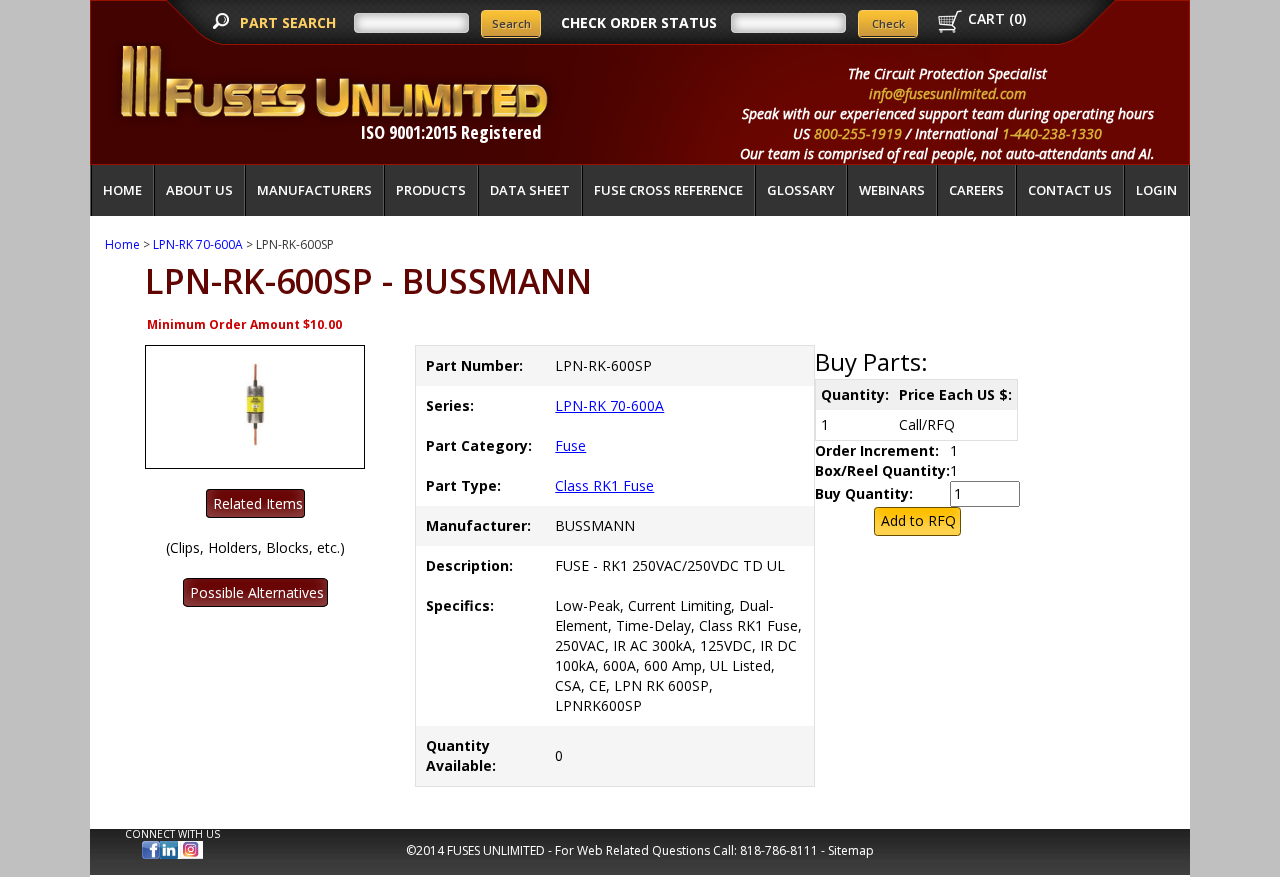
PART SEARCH (290, 22)
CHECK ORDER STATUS (639, 22)
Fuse (570, 445)
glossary (801, 190)
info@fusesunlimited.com (947, 93)
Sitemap (851, 850)
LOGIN (1156, 190)
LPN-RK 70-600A (198, 244)
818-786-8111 (779, 850)
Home (122, 190)
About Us (199, 190)
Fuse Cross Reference (668, 190)
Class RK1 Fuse (604, 485)
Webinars (892, 190)
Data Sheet (530, 190)
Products (431, 190)
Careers (976, 190)
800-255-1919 (858, 133)
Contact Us (1070, 190)
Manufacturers (314, 190)
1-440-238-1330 (1052, 133)
